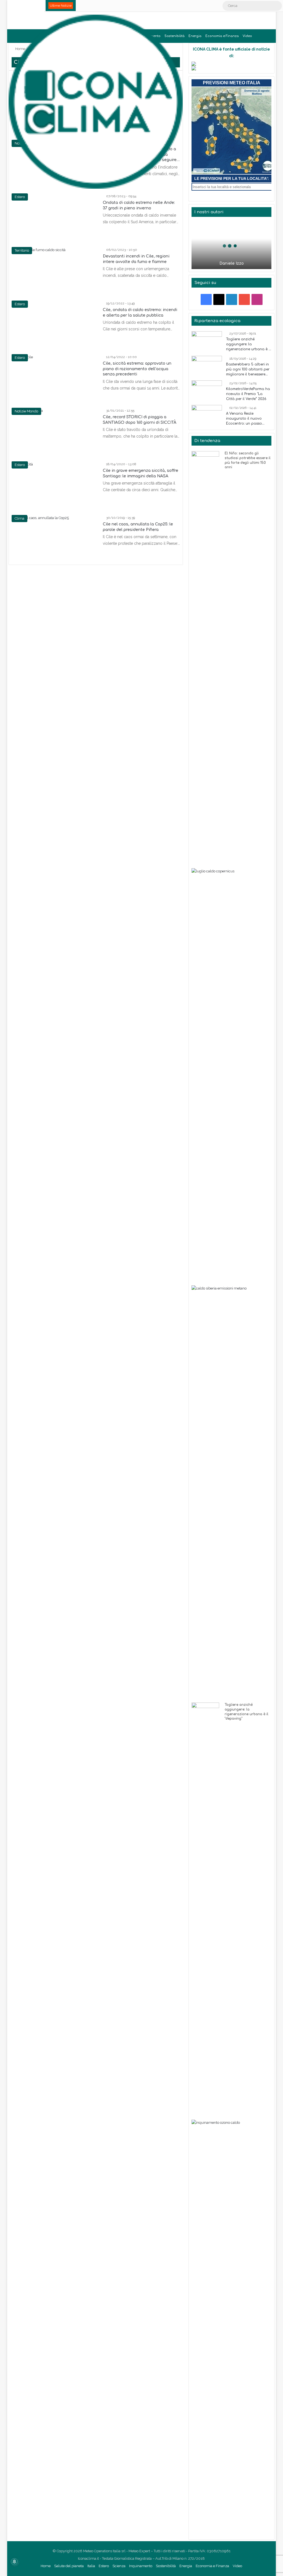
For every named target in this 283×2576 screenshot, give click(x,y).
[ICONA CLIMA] (96, 102)
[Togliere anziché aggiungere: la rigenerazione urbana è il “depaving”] (207, 342)
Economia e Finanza (222, 36)
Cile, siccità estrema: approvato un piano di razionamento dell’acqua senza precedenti (137, 369)
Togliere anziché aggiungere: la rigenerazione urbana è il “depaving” (248, 344)
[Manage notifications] (14, 2562)
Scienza (119, 2566)
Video (247, 36)
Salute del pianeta (69, 2566)
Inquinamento (141, 2566)
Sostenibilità (166, 2566)
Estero (104, 2566)
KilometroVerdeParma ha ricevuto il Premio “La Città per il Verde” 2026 (248, 394)
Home (46, 2566)
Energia (195, 36)
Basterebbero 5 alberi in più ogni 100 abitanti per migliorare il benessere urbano (248, 370)
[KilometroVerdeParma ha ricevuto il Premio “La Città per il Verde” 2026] (207, 391)
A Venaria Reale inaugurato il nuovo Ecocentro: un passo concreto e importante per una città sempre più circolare (248, 419)
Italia (91, 2566)
